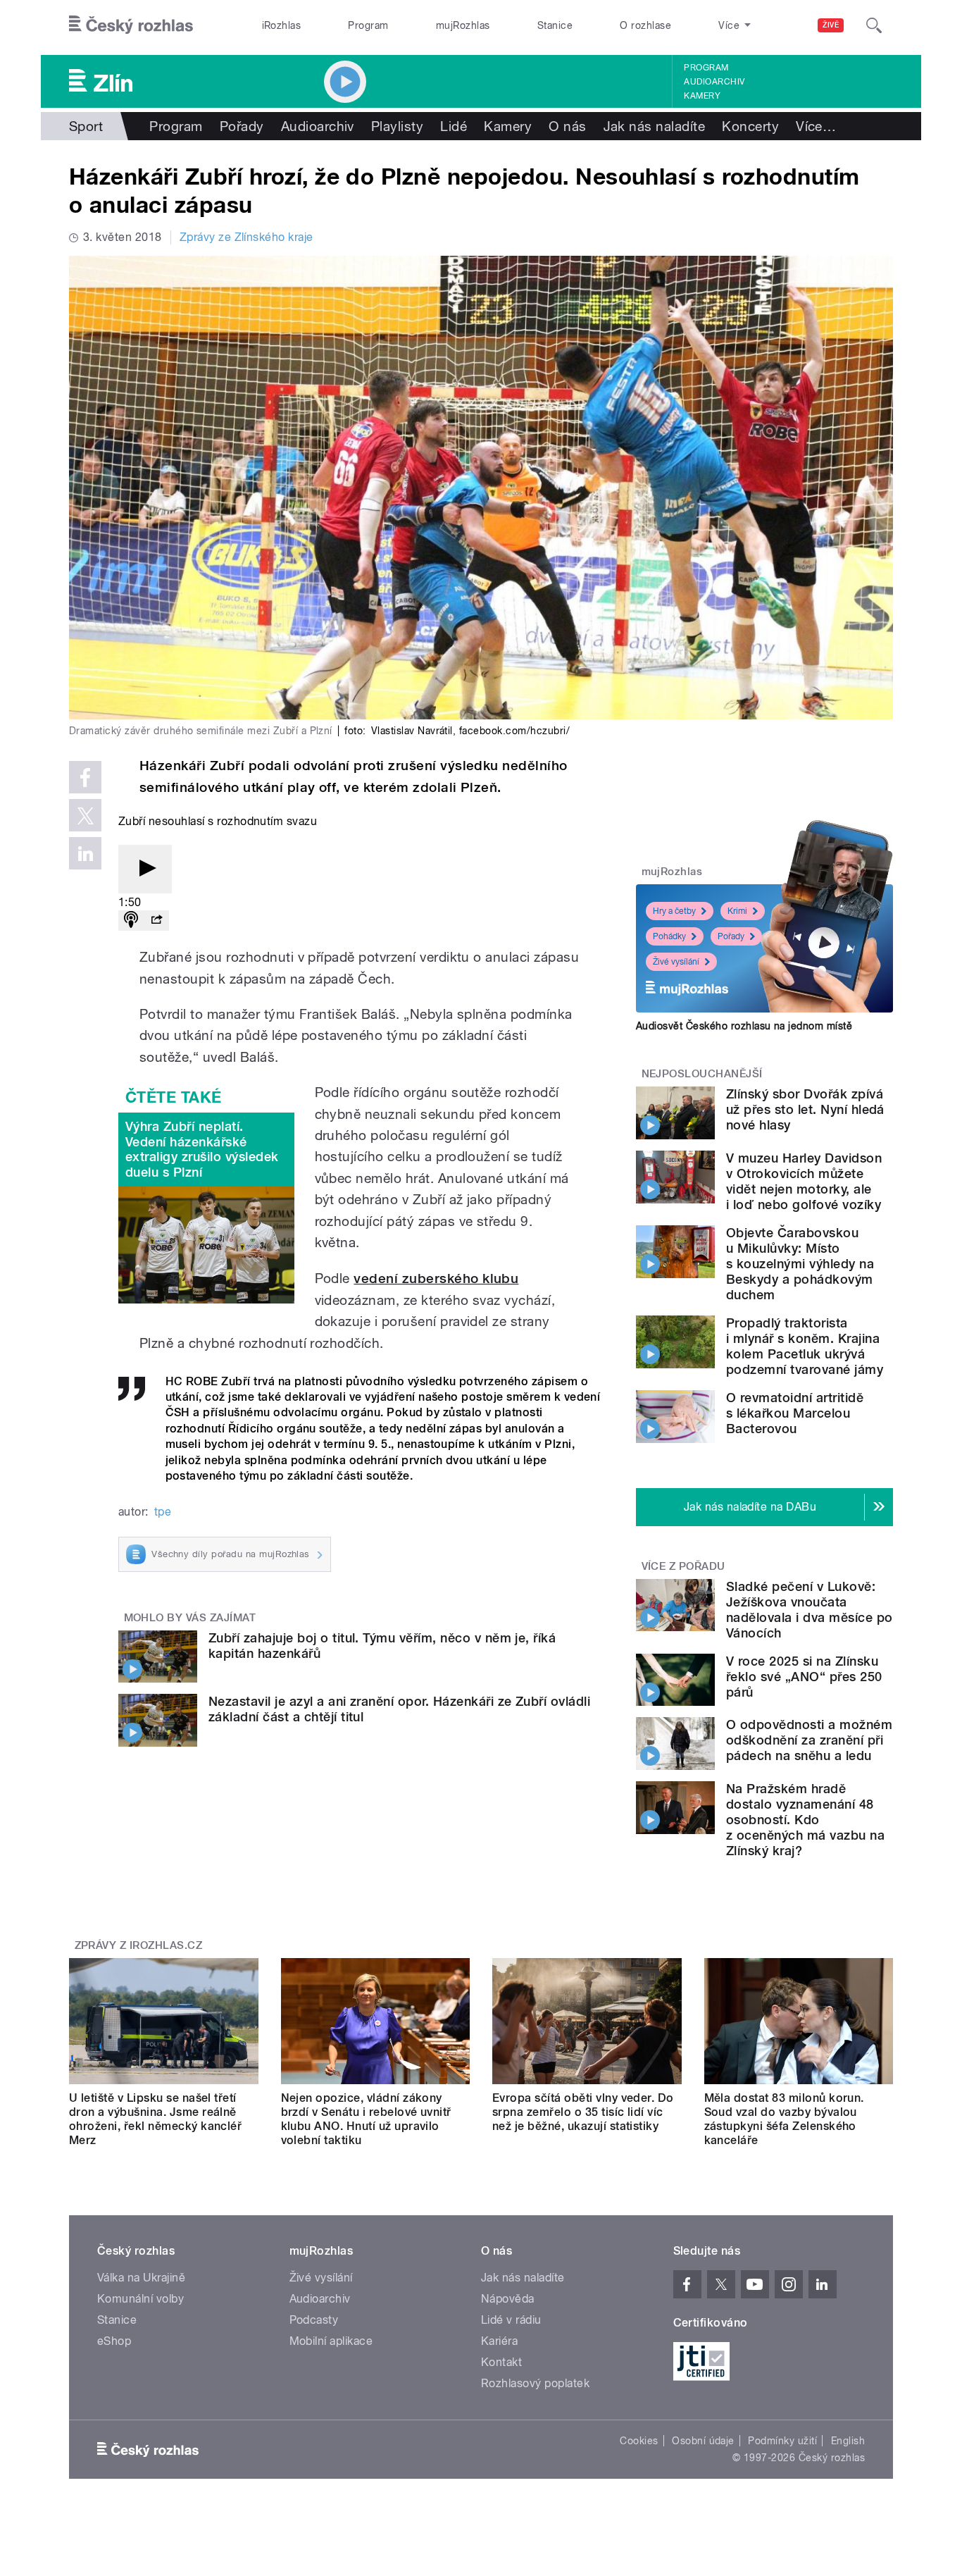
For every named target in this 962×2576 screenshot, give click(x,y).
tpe (163, 1512)
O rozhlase (645, 25)
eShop (114, 2341)
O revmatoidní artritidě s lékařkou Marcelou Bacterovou (795, 1413)
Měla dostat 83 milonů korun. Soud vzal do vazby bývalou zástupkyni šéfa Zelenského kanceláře (784, 2119)
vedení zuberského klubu (436, 1278)
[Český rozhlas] (131, 25)
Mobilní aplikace (331, 2341)
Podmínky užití (782, 2441)
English (848, 2441)
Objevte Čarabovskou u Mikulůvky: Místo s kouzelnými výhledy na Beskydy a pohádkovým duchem (800, 1264)
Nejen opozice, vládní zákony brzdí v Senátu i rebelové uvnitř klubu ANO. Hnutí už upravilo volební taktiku (366, 2119)
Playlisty (397, 126)
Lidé (454, 126)
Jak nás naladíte (655, 126)
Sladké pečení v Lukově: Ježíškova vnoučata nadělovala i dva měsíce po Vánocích (809, 1610)
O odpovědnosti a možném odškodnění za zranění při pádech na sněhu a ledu (809, 1740)
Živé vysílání (676, 962)
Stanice (555, 25)
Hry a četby (674, 911)
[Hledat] (874, 25)
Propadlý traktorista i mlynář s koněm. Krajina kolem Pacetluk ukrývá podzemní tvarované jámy (805, 1346)
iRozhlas (282, 25)
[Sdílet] (156, 921)
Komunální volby (140, 2299)
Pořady (242, 126)
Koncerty (750, 126)
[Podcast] (131, 921)
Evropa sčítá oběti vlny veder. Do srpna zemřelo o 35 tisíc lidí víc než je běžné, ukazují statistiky (583, 2112)
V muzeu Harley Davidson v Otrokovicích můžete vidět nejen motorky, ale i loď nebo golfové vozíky (804, 1181)
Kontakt (501, 2362)
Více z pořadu (683, 1566)
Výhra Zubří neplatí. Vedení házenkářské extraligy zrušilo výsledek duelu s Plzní (202, 1149)
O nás (567, 126)
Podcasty (314, 2320)
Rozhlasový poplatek (535, 2383)
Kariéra (499, 2341)
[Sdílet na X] (85, 815)
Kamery (702, 96)
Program (368, 25)
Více (816, 126)
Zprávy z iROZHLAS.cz (139, 1945)
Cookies (639, 2441)
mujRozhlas (463, 25)
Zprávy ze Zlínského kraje (246, 237)
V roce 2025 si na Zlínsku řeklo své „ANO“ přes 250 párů (804, 1677)
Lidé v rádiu (511, 2320)
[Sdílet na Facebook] (85, 777)
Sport (86, 126)
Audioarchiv (714, 82)
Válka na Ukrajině (141, 2278)
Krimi (737, 911)
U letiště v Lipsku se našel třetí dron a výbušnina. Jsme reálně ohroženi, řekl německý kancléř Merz (155, 2119)
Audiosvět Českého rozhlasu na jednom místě (744, 1026)
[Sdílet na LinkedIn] (85, 853)
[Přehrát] (145, 869)
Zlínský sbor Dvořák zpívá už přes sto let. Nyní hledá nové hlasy (805, 1109)
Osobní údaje (703, 2441)
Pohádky (669, 936)
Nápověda (508, 2299)
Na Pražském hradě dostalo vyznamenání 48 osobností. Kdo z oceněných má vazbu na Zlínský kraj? (805, 1820)
